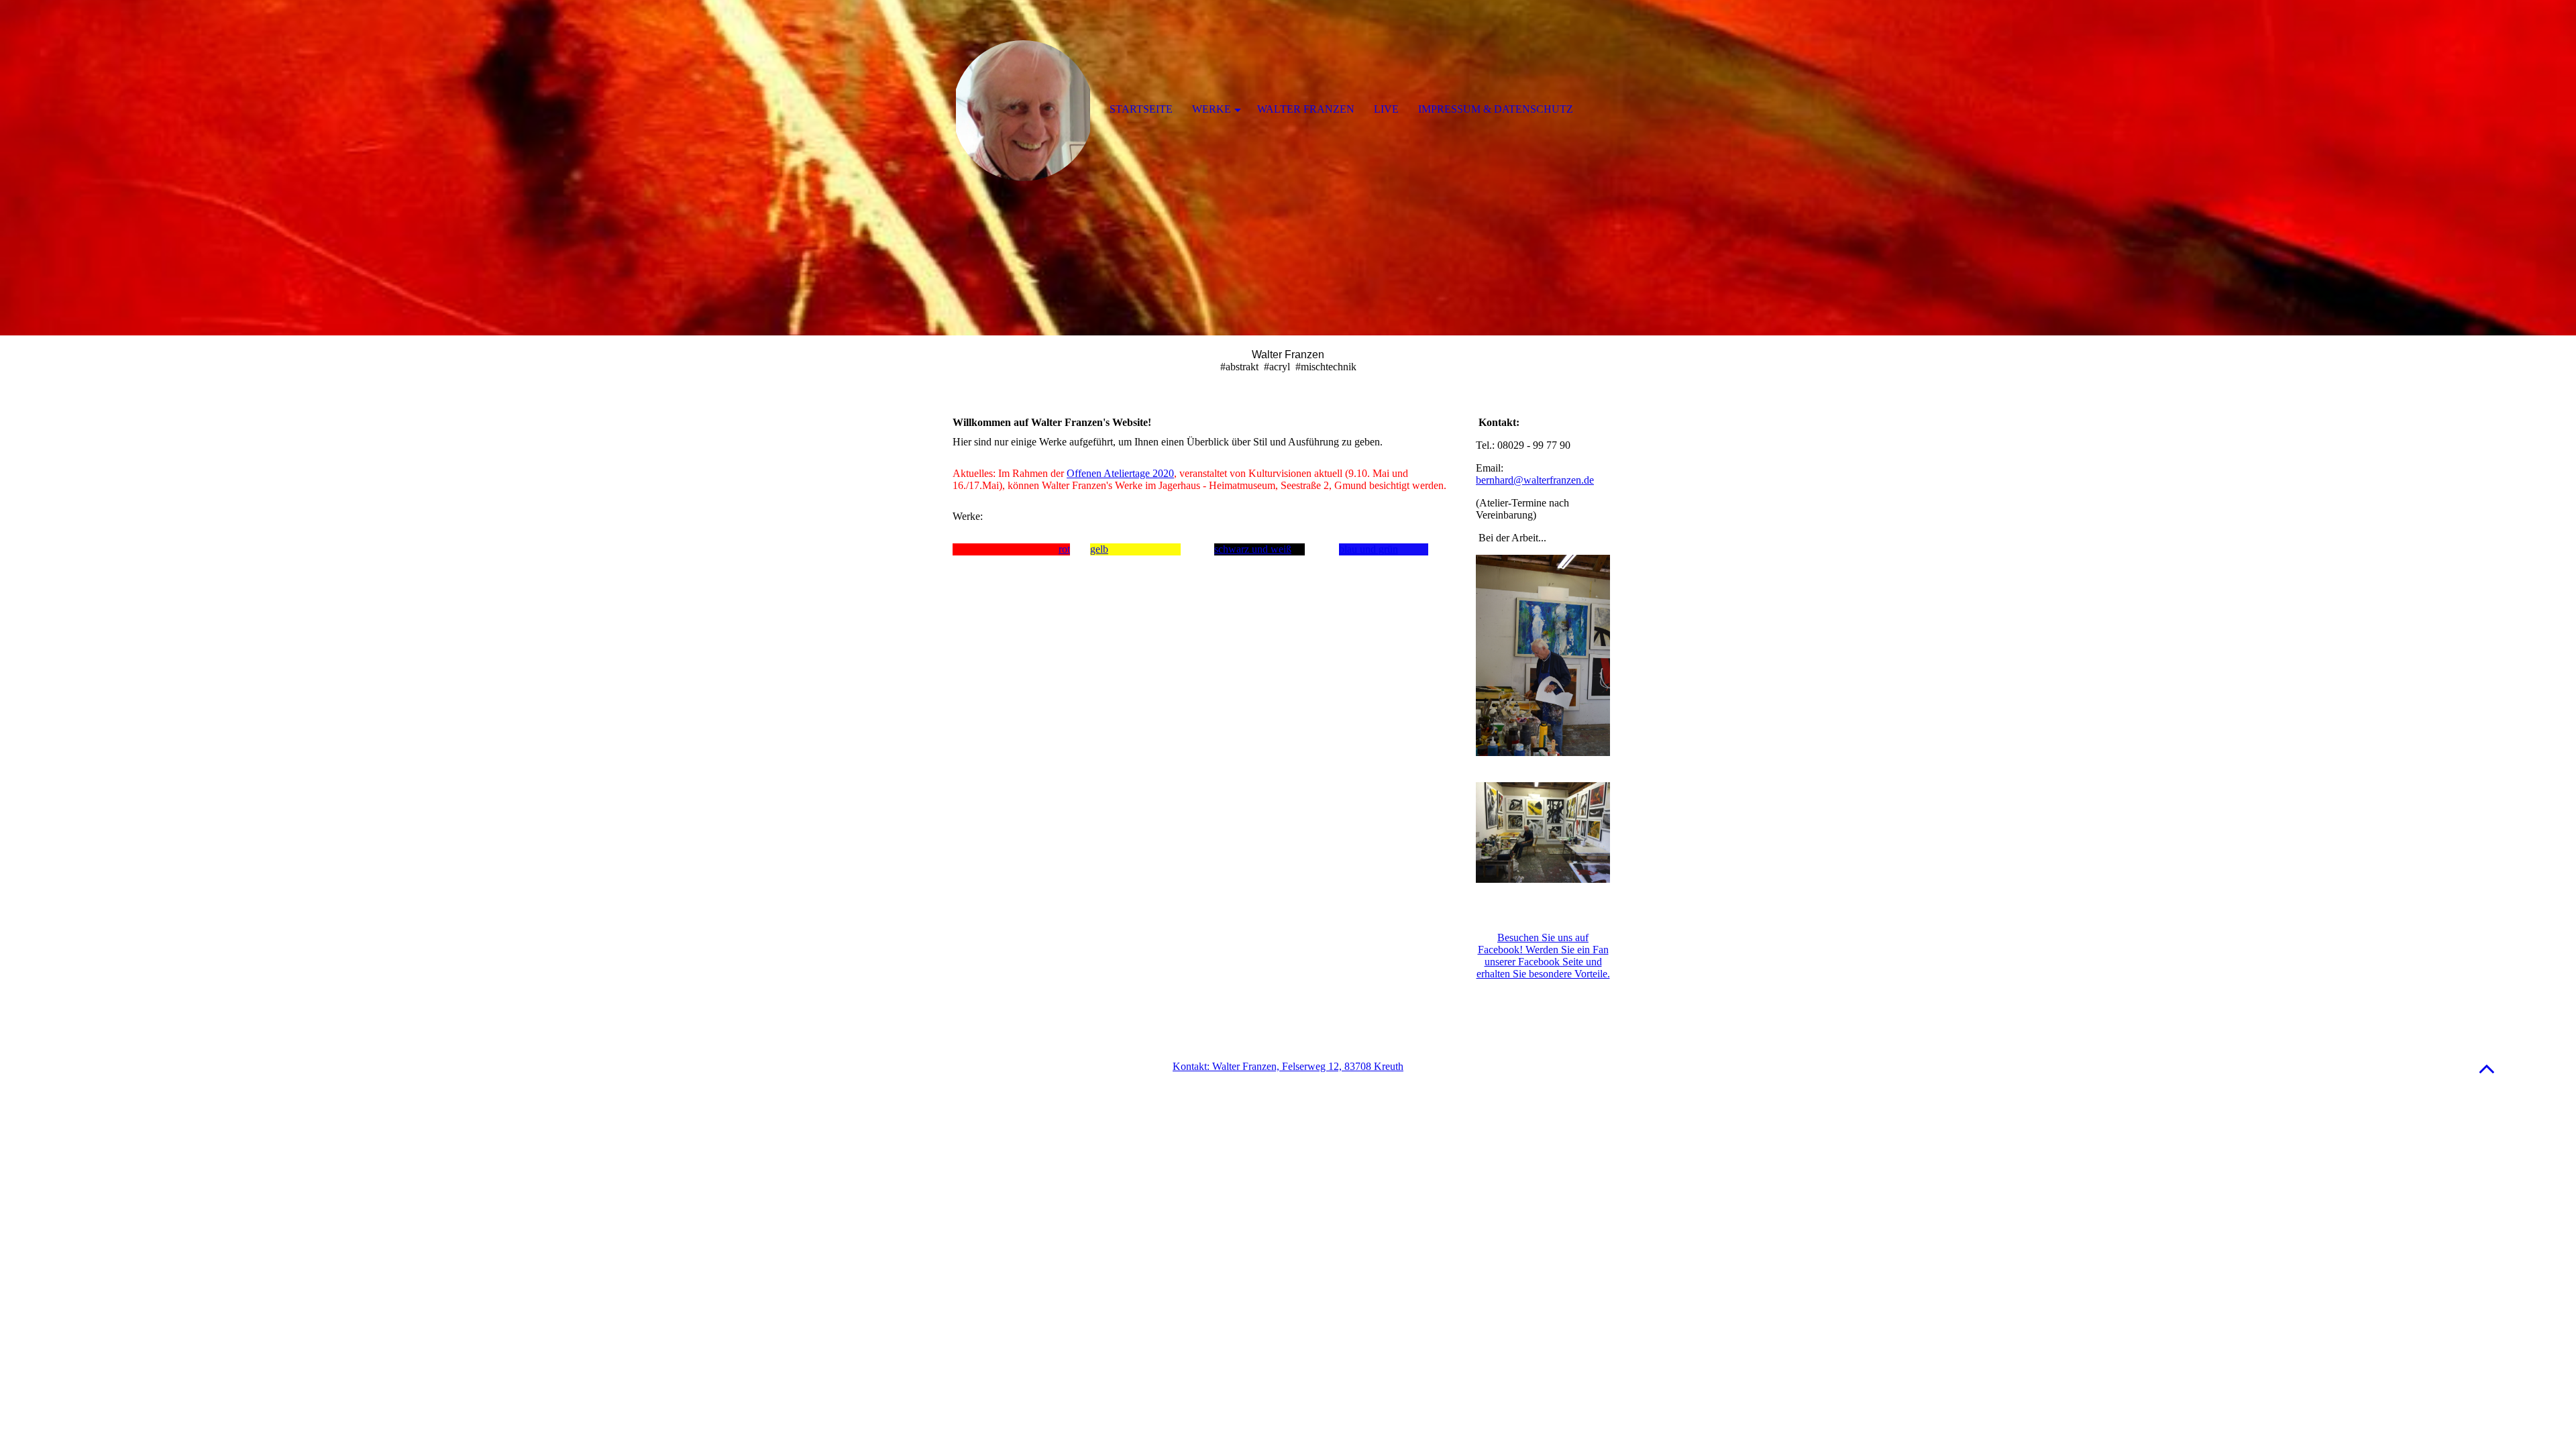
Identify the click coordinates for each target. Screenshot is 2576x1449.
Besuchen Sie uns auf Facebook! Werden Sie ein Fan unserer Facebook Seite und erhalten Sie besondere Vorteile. (1543, 956)
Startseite (1141, 109)
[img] (1288, 168)
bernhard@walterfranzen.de (1535, 480)
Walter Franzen (1306, 109)
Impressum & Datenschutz (1496, 109)
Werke (1212, 109)
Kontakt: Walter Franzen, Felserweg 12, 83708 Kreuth (1288, 1066)
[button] (2487, 1068)
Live (1386, 109)
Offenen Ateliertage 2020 (1120, 473)
